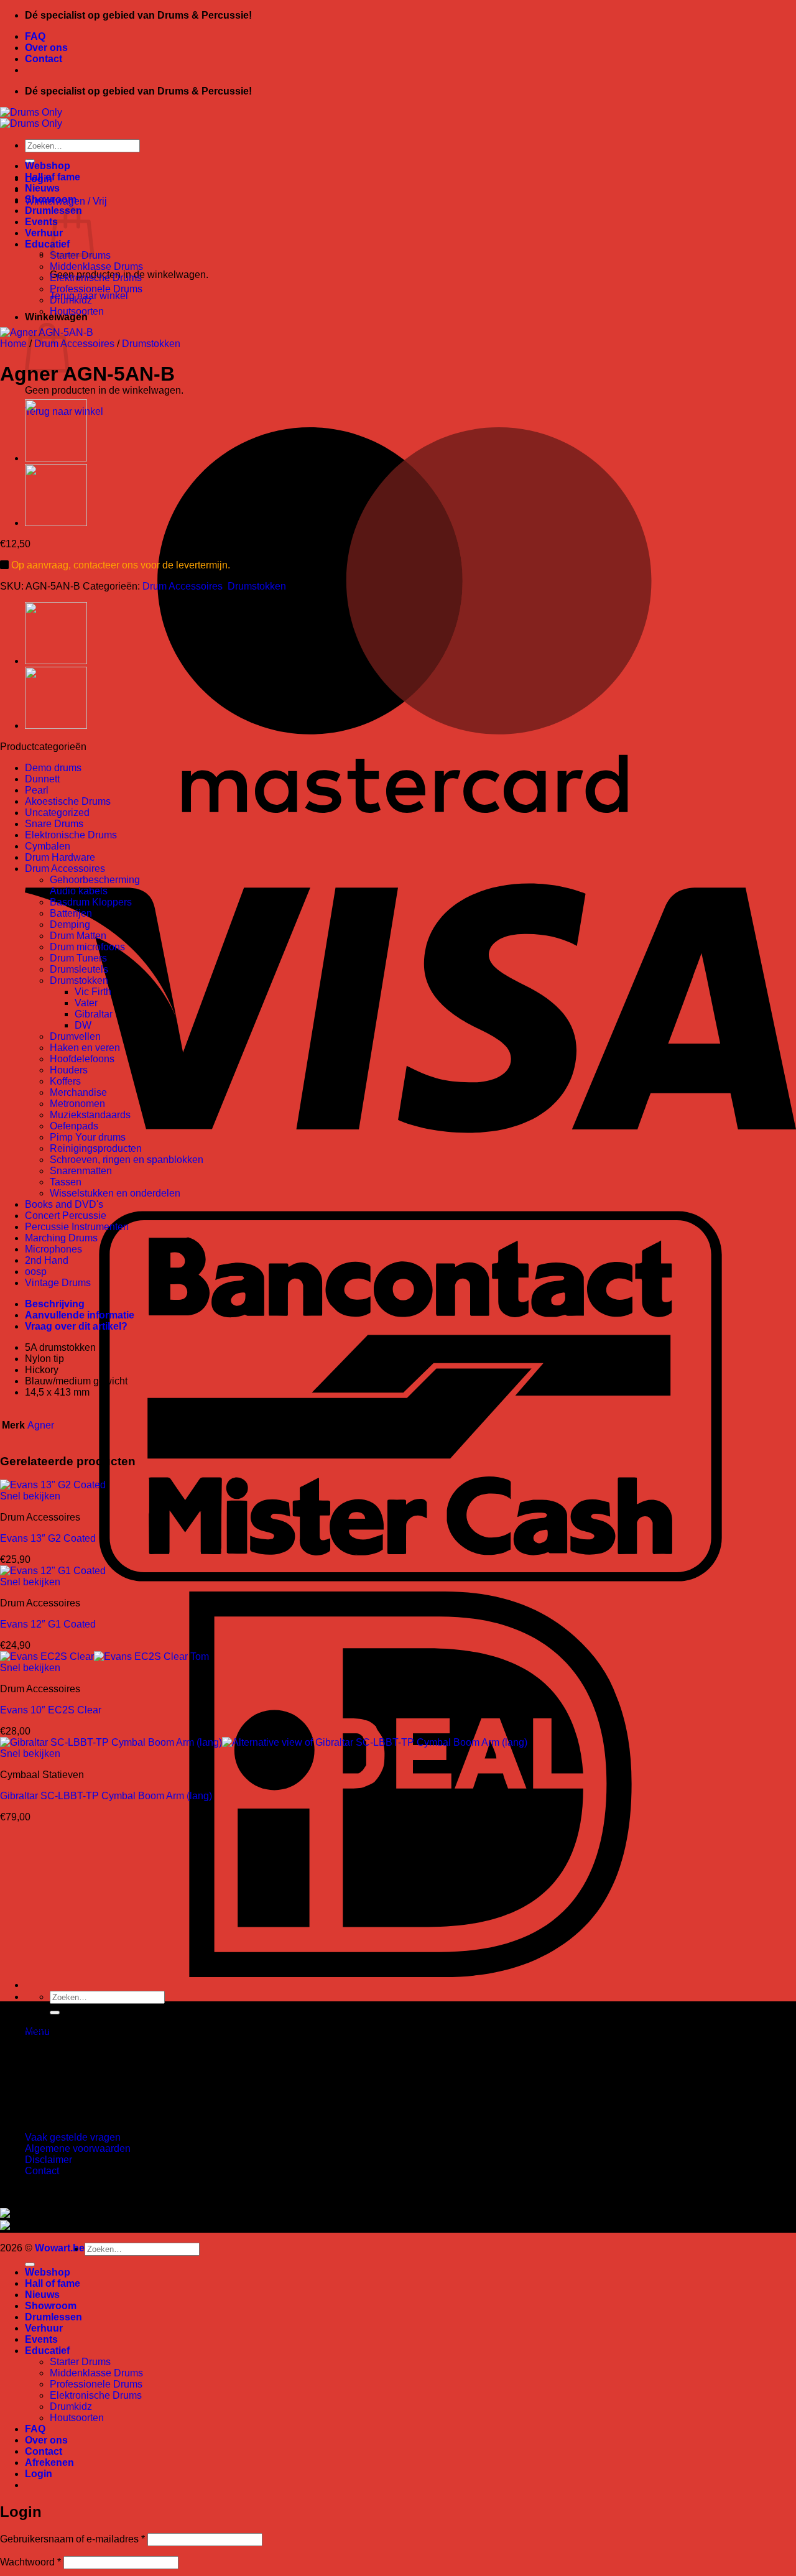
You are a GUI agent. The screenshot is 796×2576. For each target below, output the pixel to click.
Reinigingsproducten (96, 1148)
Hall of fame (53, 177)
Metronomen (77, 1104)
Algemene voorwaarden (78, 2148)
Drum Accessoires (74, 344)
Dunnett (42, 779)
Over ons (46, 48)
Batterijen (71, 913)
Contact (44, 59)
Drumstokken (151, 344)
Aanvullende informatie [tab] (80, 1315)
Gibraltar (94, 1014)
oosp (36, 1272)
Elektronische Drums (96, 278)
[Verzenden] (55, 2013)
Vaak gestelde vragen (73, 2137)
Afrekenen (49, 2462)
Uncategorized (57, 813)
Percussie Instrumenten (77, 1227)
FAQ (35, 36)
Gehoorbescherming (95, 880)
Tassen (66, 1182)
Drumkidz (71, 300)
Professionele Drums (96, 289)
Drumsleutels (79, 969)
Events (41, 222)
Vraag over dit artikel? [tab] (76, 1326)
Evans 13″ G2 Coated (48, 1538)
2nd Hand (47, 1260)
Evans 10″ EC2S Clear (51, 1710)
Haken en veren (85, 1048)
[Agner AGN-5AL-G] (56, 523)
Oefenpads (74, 1126)
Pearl (37, 790)
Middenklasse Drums (96, 266)
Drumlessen (53, 2317)
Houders (69, 1070)
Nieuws (42, 188)
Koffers (65, 1081)
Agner (41, 1425)
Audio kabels (79, 891)
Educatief (47, 244)
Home (13, 344)
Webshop (48, 166)
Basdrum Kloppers (91, 902)
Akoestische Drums (68, 801)
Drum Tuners (78, 958)
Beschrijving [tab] (55, 1304)
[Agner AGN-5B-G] (56, 458)
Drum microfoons (87, 947)
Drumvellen (75, 1036)
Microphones (53, 1249)
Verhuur (44, 233)
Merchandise (78, 1092)
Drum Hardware (60, 857)
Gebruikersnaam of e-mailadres (72, 2539)
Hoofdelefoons (82, 1059)
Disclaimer (49, 2160)
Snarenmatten (81, 1171)
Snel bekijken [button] (30, 1496)
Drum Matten (78, 936)
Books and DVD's (64, 1204)
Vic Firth (93, 992)
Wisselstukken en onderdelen (115, 1193)
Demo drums (53, 768)
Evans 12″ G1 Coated (48, 1624)
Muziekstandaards (90, 1115)
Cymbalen (48, 846)
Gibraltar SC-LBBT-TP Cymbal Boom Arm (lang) (106, 1796)
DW (83, 1025)
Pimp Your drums (88, 1137)
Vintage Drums (58, 1283)
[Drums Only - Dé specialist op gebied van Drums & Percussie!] (31, 118)
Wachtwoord (30, 2562)
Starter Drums (80, 2362)
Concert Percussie (66, 1216)
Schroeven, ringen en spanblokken (127, 1160)
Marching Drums (61, 1238)
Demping (70, 924)
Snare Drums (54, 824)
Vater (86, 1003)
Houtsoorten (77, 311)
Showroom (51, 199)
